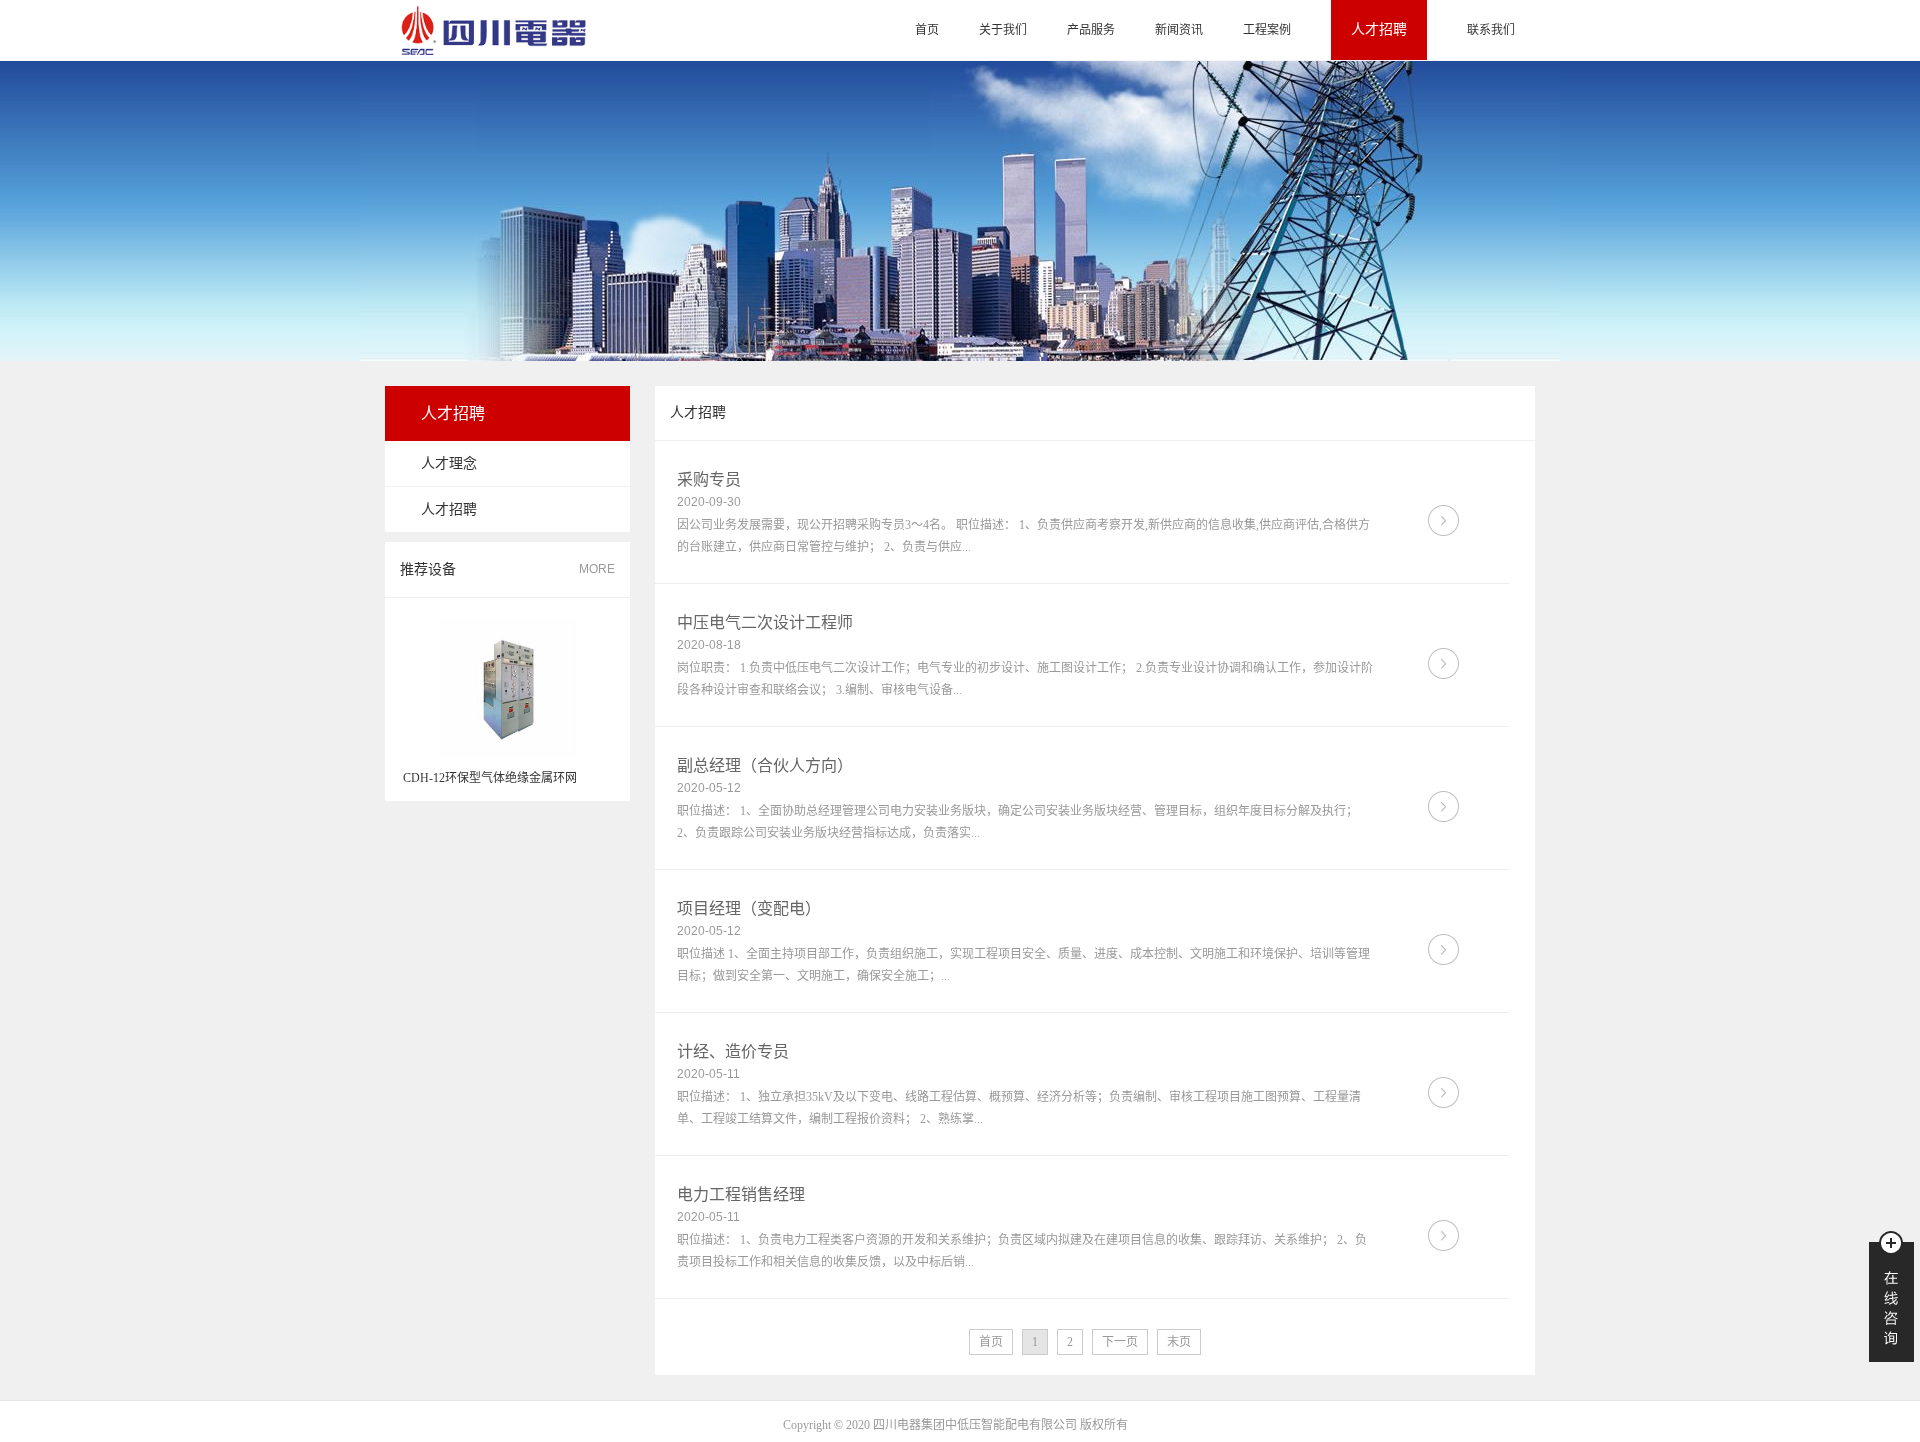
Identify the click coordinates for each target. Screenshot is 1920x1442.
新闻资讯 (1179, 30)
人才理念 (449, 463)
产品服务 (1091, 30)
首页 (927, 30)
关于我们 (1003, 30)
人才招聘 (1379, 29)
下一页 (1120, 1342)
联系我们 (1491, 30)
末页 (1179, 1342)
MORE (597, 569)
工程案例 (1267, 30)
